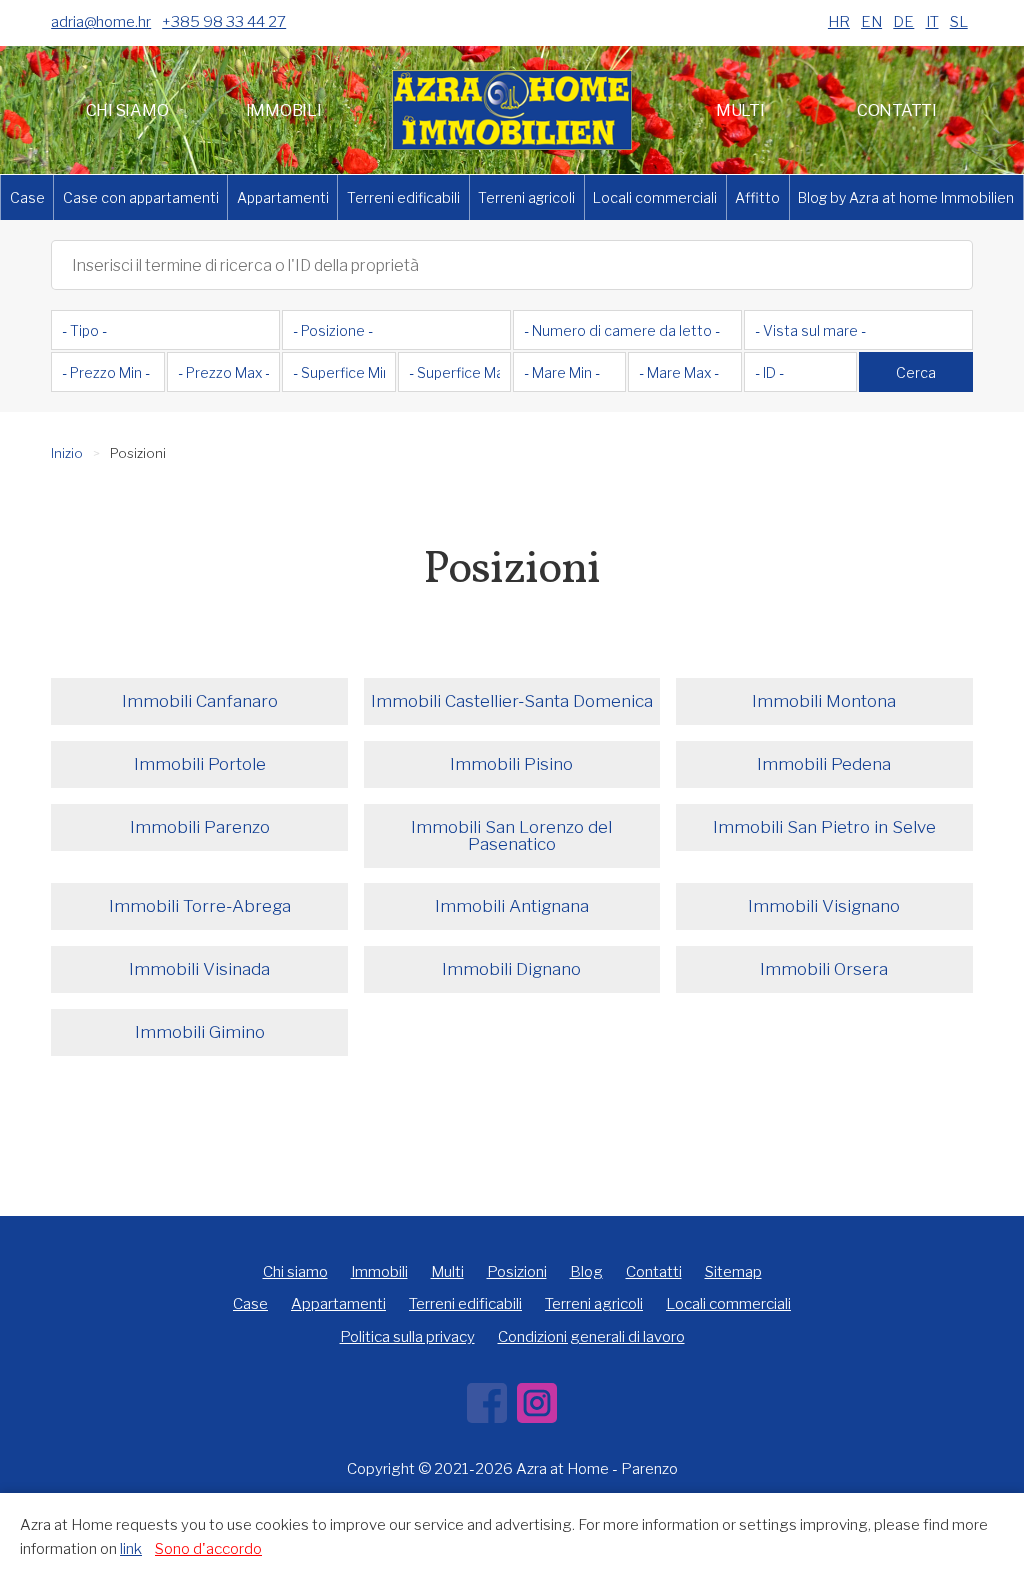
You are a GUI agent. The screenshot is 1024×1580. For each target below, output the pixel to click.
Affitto (757, 197)
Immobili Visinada (199, 969)
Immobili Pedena (824, 764)
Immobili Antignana (512, 906)
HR (839, 22)
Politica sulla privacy (407, 1337)
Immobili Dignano (511, 969)
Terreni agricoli (526, 197)
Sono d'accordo (208, 1549)
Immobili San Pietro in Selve (824, 827)
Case (27, 197)
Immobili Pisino (511, 764)
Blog (586, 1272)
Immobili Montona (824, 701)
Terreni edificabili (403, 197)
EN (871, 22)
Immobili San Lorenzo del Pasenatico (511, 835)
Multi (740, 110)
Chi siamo (127, 110)
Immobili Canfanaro (200, 701)
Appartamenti (283, 197)
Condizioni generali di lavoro (591, 1337)
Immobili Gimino (200, 1032)
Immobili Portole (200, 764)
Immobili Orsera (824, 969)
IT (932, 22)
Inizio (67, 453)
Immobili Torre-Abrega (200, 906)
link (131, 1549)
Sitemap (733, 1272)
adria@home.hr (101, 22)
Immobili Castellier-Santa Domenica (512, 701)
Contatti (897, 110)
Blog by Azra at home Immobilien (906, 197)
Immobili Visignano (824, 906)
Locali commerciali (655, 197)
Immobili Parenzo (200, 827)
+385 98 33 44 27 (224, 22)
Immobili (284, 110)
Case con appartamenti (141, 197)
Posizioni (517, 1272)
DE (903, 22)
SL (959, 22)
